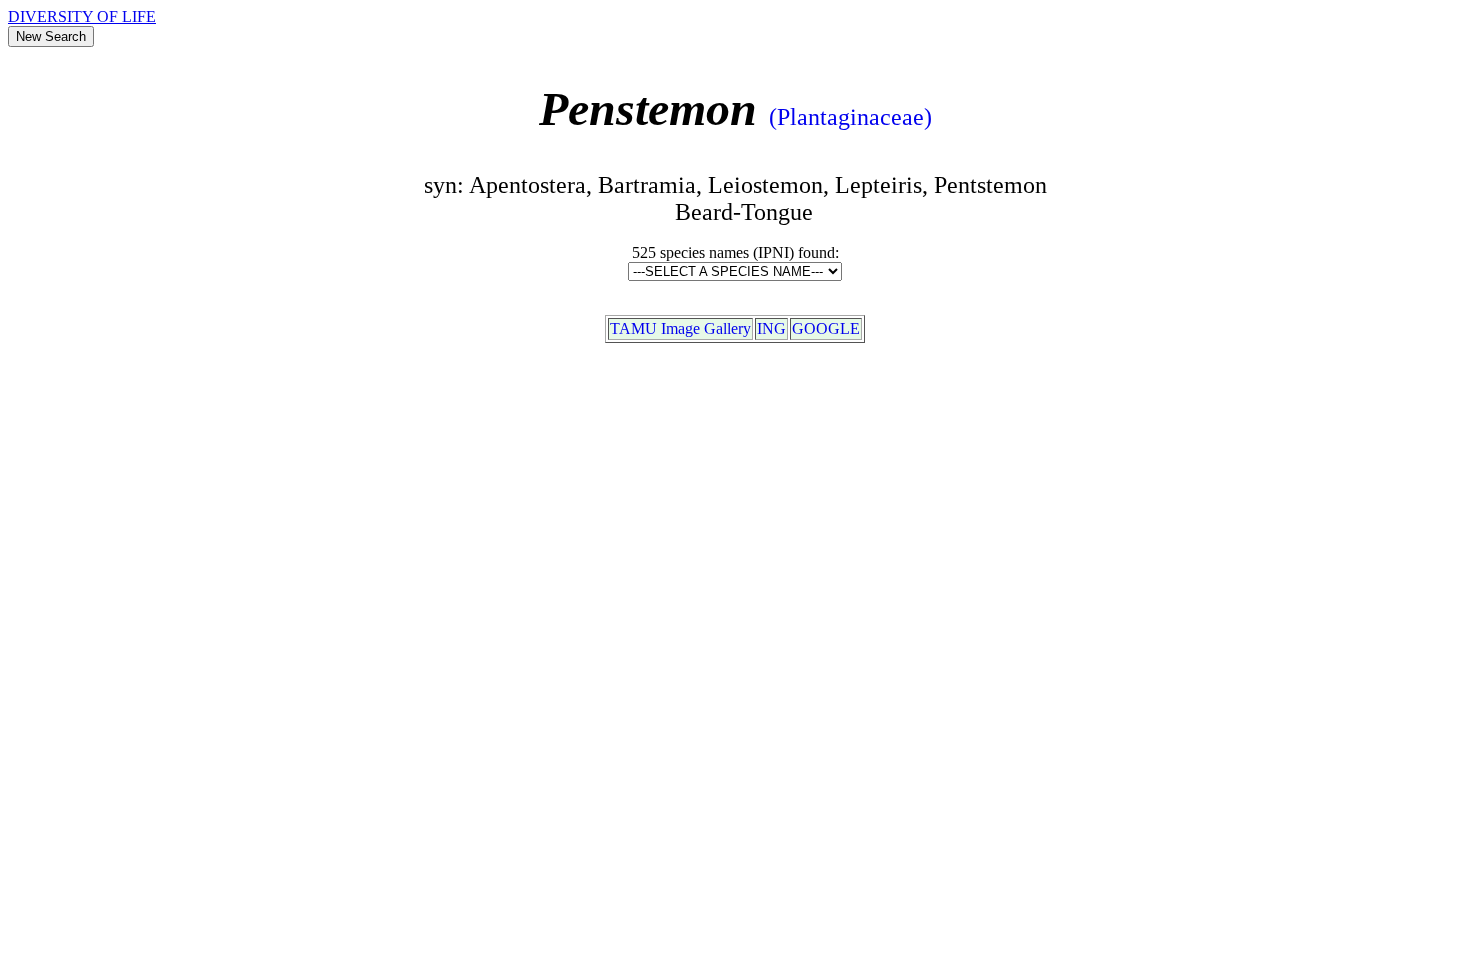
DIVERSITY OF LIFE (82, 16)
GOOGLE (826, 328)
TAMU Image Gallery (680, 328)
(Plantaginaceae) (850, 117)
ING (771, 328)
